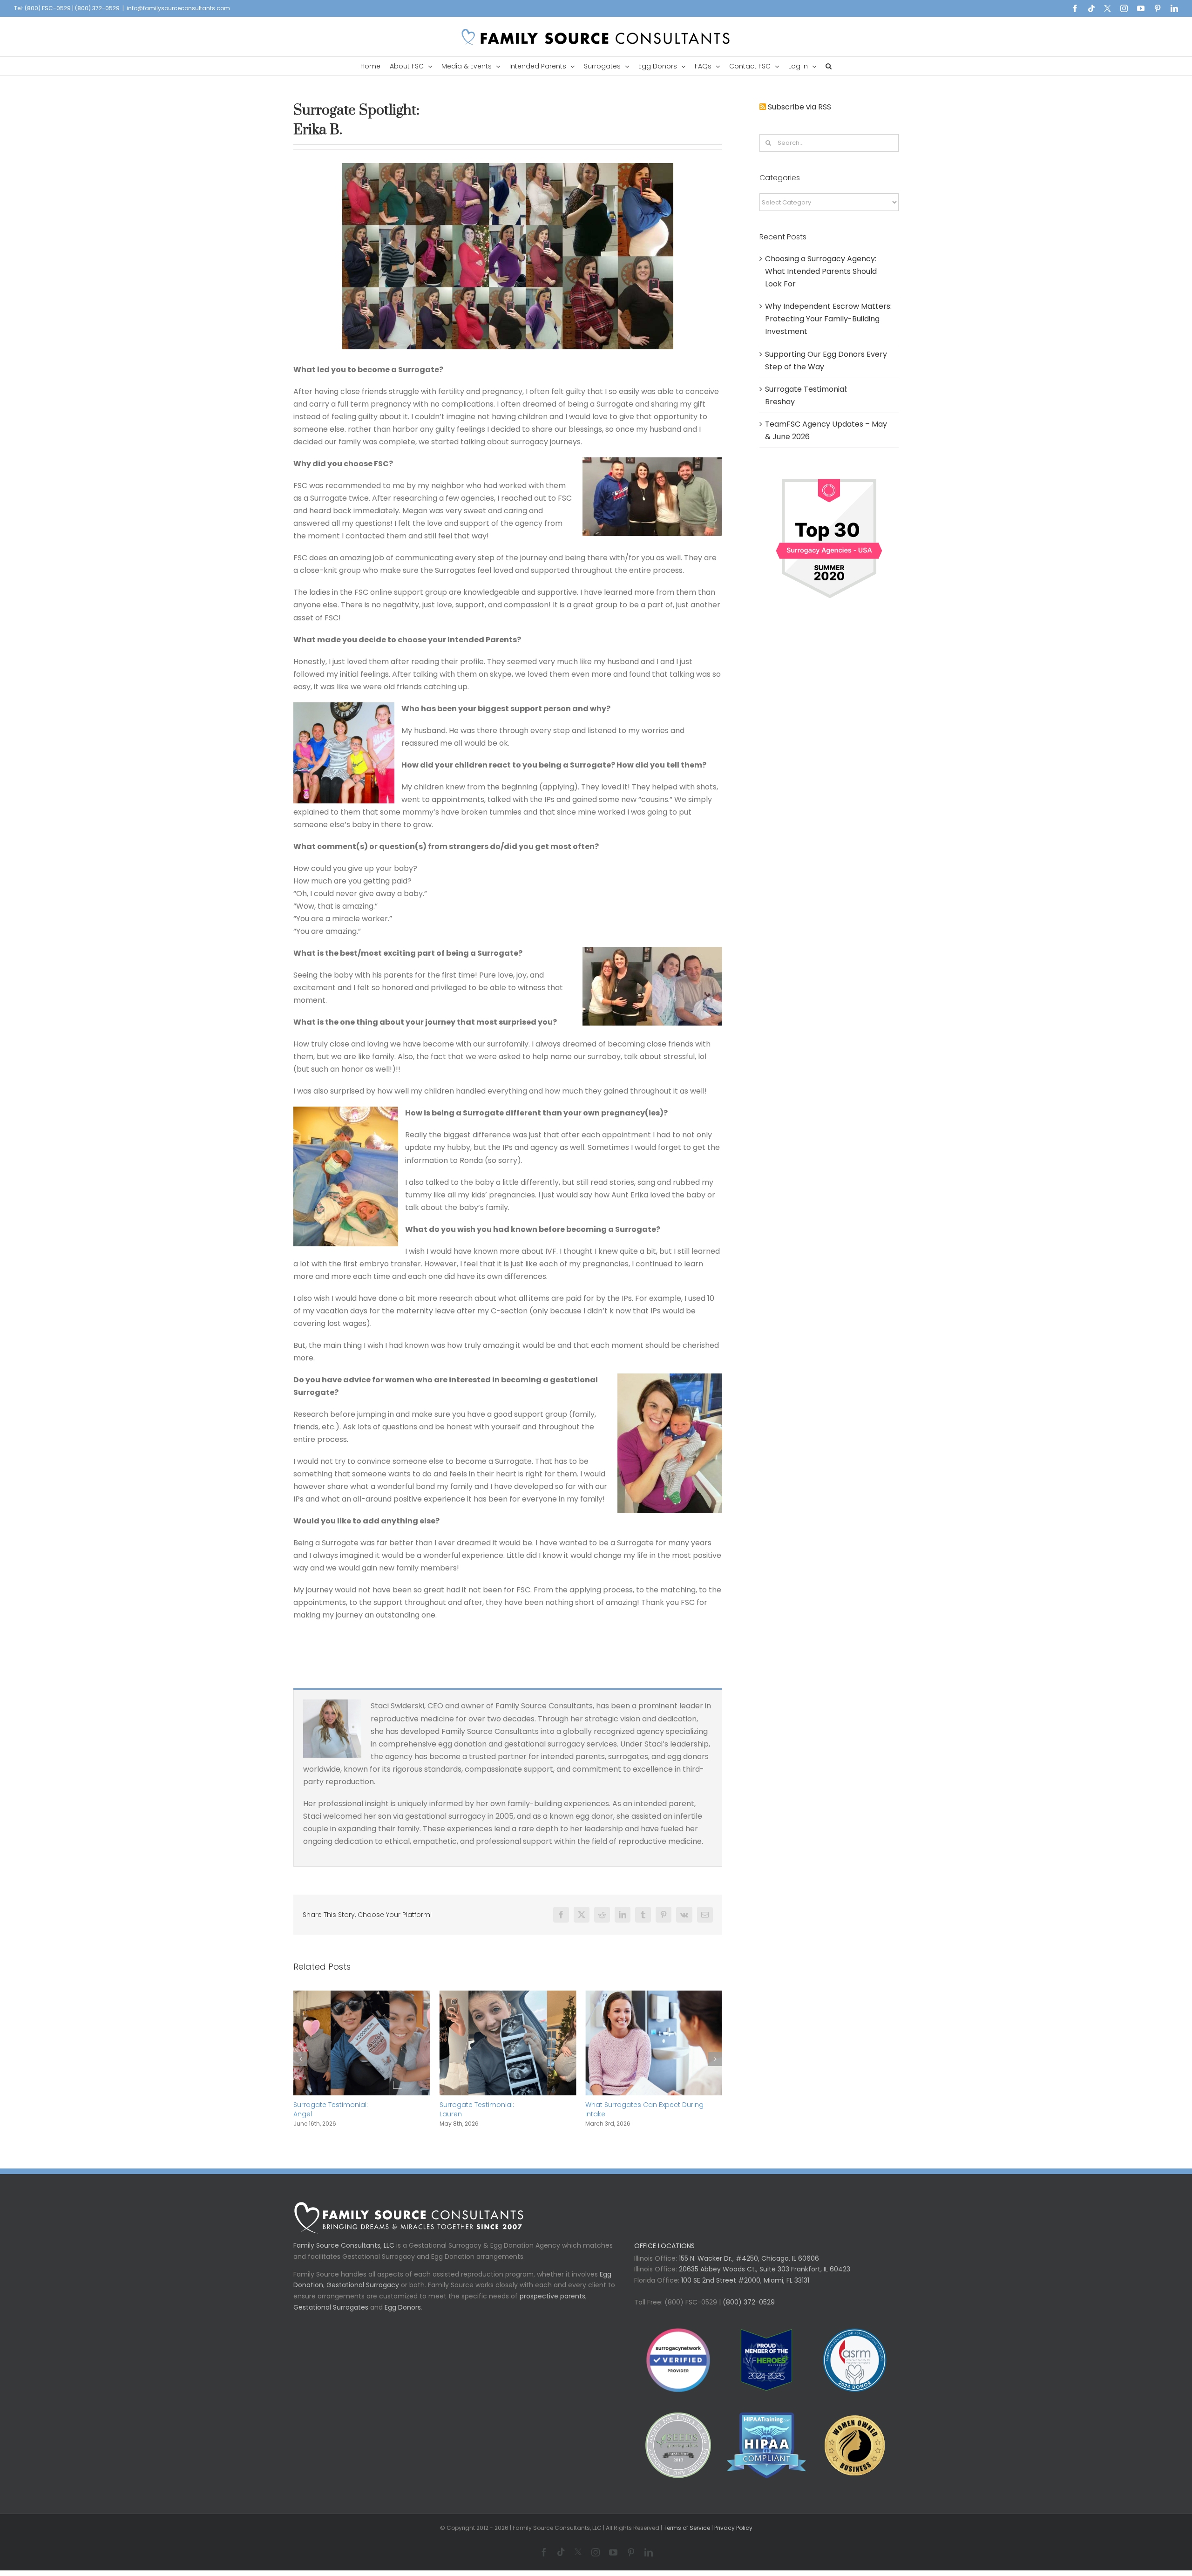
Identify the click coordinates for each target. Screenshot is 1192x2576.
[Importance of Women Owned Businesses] (766, 2455)
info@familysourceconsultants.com (178, 8)
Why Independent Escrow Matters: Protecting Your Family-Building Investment (641, 2114)
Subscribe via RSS (799, 107)
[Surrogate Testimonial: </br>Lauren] (362, 1996)
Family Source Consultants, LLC (344, 2255)
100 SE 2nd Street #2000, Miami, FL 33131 (745, 2290)
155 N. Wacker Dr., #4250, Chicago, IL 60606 (748, 2268)
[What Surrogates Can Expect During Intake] (508, 1996)
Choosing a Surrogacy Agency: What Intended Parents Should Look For (821, 271)
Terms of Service (687, 2537)
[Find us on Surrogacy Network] (829, 475)
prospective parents (552, 2305)
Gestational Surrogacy (363, 2294)
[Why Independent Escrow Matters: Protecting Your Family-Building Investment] (654, 1996)
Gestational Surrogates (331, 2317)
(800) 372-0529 (748, 2311)
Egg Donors (403, 2317)
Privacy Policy (733, 2537)
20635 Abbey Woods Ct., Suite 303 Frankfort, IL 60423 (765, 2278)
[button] (829, 66)
